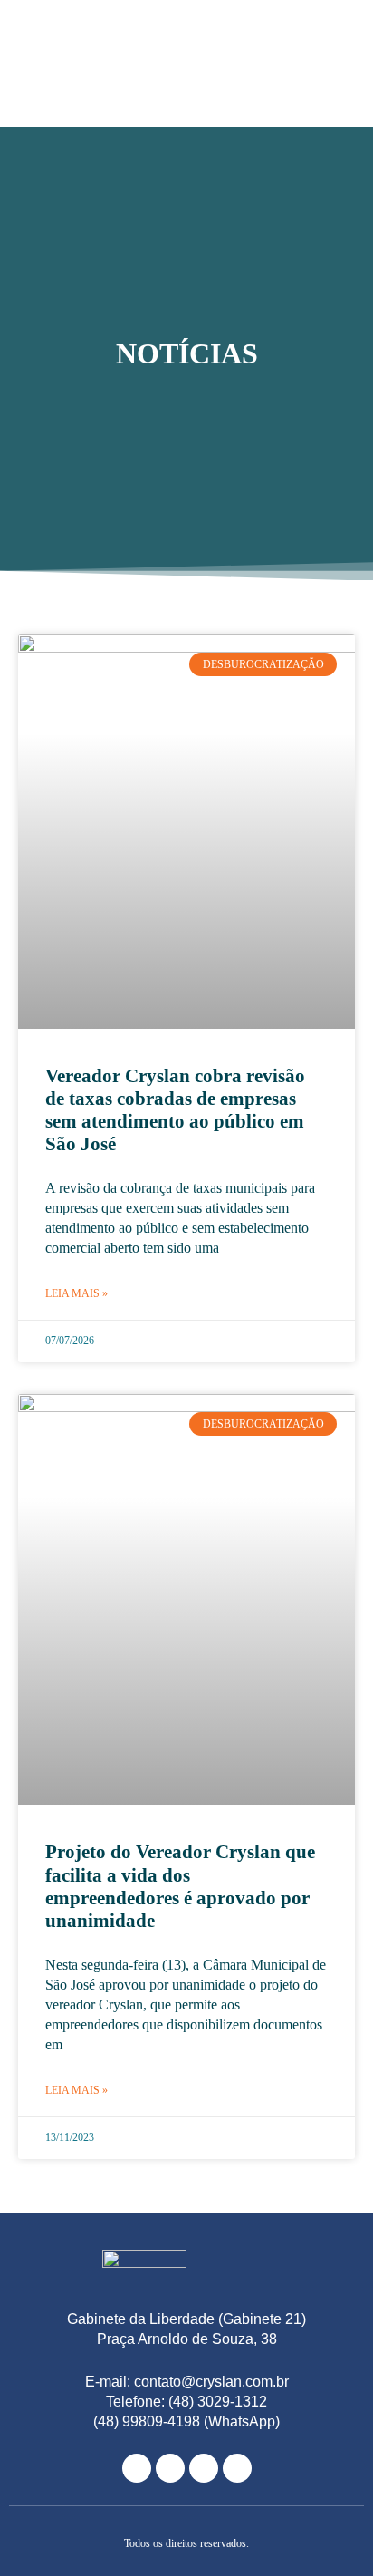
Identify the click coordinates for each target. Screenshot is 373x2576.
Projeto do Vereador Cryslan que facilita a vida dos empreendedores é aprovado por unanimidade (180, 1886)
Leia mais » (77, 1293)
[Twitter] (204, 2468)
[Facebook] (170, 2468)
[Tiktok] (237, 2468)
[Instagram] (137, 2468)
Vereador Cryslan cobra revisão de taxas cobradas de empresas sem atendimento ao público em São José (175, 1110)
